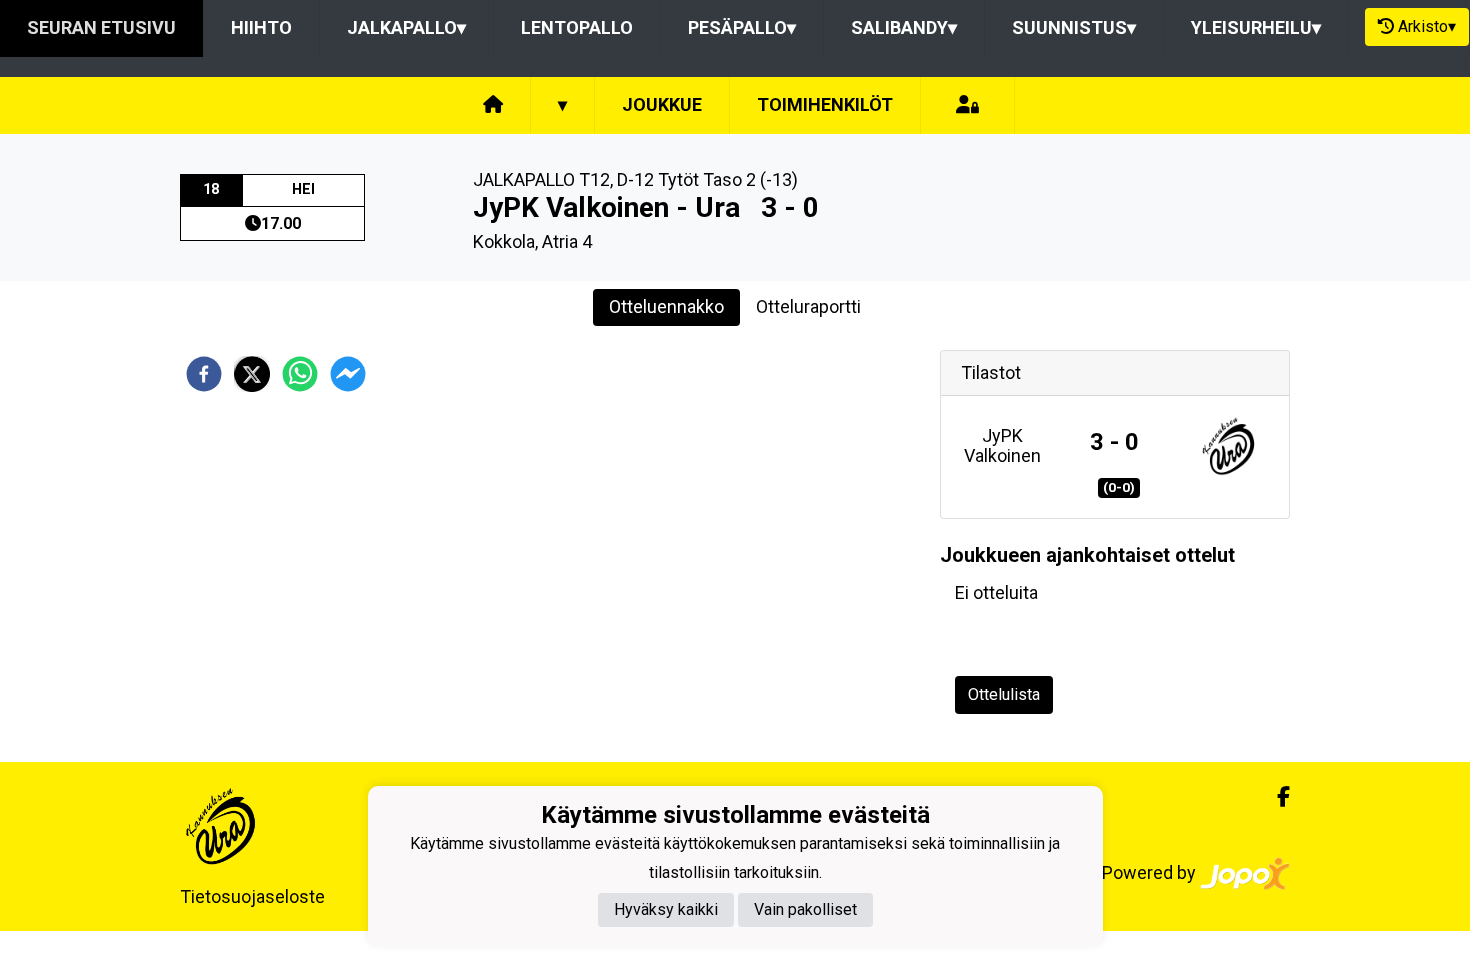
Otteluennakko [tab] (666, 306)
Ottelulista (1004, 694)
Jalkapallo (406, 27)
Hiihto (261, 27)
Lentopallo (577, 27)
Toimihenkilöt (825, 104)
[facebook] (204, 374)
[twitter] (252, 374)
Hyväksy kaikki (666, 909)
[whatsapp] (300, 374)
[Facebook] (1275, 797)
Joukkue (662, 104)
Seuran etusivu (101, 27)
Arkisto (1427, 26)
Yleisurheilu (1256, 27)
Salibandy (904, 27)
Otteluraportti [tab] (808, 306)
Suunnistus (1074, 27)
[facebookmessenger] (348, 374)
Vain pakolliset (805, 909)
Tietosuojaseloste (252, 896)
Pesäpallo (742, 27)
